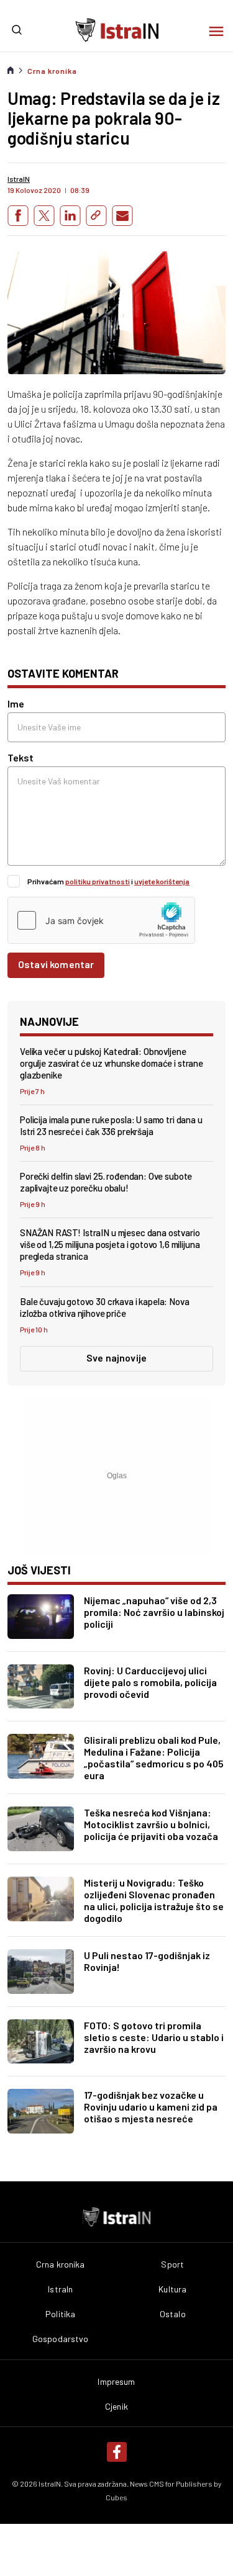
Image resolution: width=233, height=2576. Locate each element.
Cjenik (116, 2407)
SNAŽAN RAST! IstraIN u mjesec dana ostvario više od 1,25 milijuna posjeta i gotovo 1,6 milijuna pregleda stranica (110, 1244)
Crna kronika (52, 71)
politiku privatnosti (98, 881)
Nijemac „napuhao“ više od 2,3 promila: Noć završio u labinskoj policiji (154, 1612)
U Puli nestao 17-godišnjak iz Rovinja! (147, 1961)
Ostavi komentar (56, 964)
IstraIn (60, 2289)
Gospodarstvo (61, 2339)
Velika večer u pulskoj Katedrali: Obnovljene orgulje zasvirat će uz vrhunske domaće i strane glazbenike (112, 1063)
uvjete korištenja (162, 881)
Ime (16, 703)
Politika (60, 2314)
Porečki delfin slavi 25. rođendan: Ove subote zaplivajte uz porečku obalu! (106, 1182)
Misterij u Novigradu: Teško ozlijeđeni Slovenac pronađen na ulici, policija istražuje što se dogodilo (154, 1900)
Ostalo (173, 2314)
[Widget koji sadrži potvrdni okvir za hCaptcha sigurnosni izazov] (101, 920)
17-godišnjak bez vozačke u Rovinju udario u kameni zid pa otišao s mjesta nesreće (151, 2107)
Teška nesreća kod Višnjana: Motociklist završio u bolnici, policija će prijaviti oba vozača (151, 1824)
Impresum (116, 2382)
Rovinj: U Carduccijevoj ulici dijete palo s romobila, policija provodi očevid (150, 1682)
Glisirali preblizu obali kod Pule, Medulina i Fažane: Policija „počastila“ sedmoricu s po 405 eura (154, 1757)
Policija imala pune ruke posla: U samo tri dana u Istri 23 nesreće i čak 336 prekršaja (111, 1125)
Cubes (116, 2497)
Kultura (172, 2289)
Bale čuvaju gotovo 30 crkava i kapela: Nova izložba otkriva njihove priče (105, 1307)
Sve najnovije (116, 1358)
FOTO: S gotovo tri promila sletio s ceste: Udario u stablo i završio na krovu (154, 2037)
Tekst (21, 757)
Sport (172, 2264)
